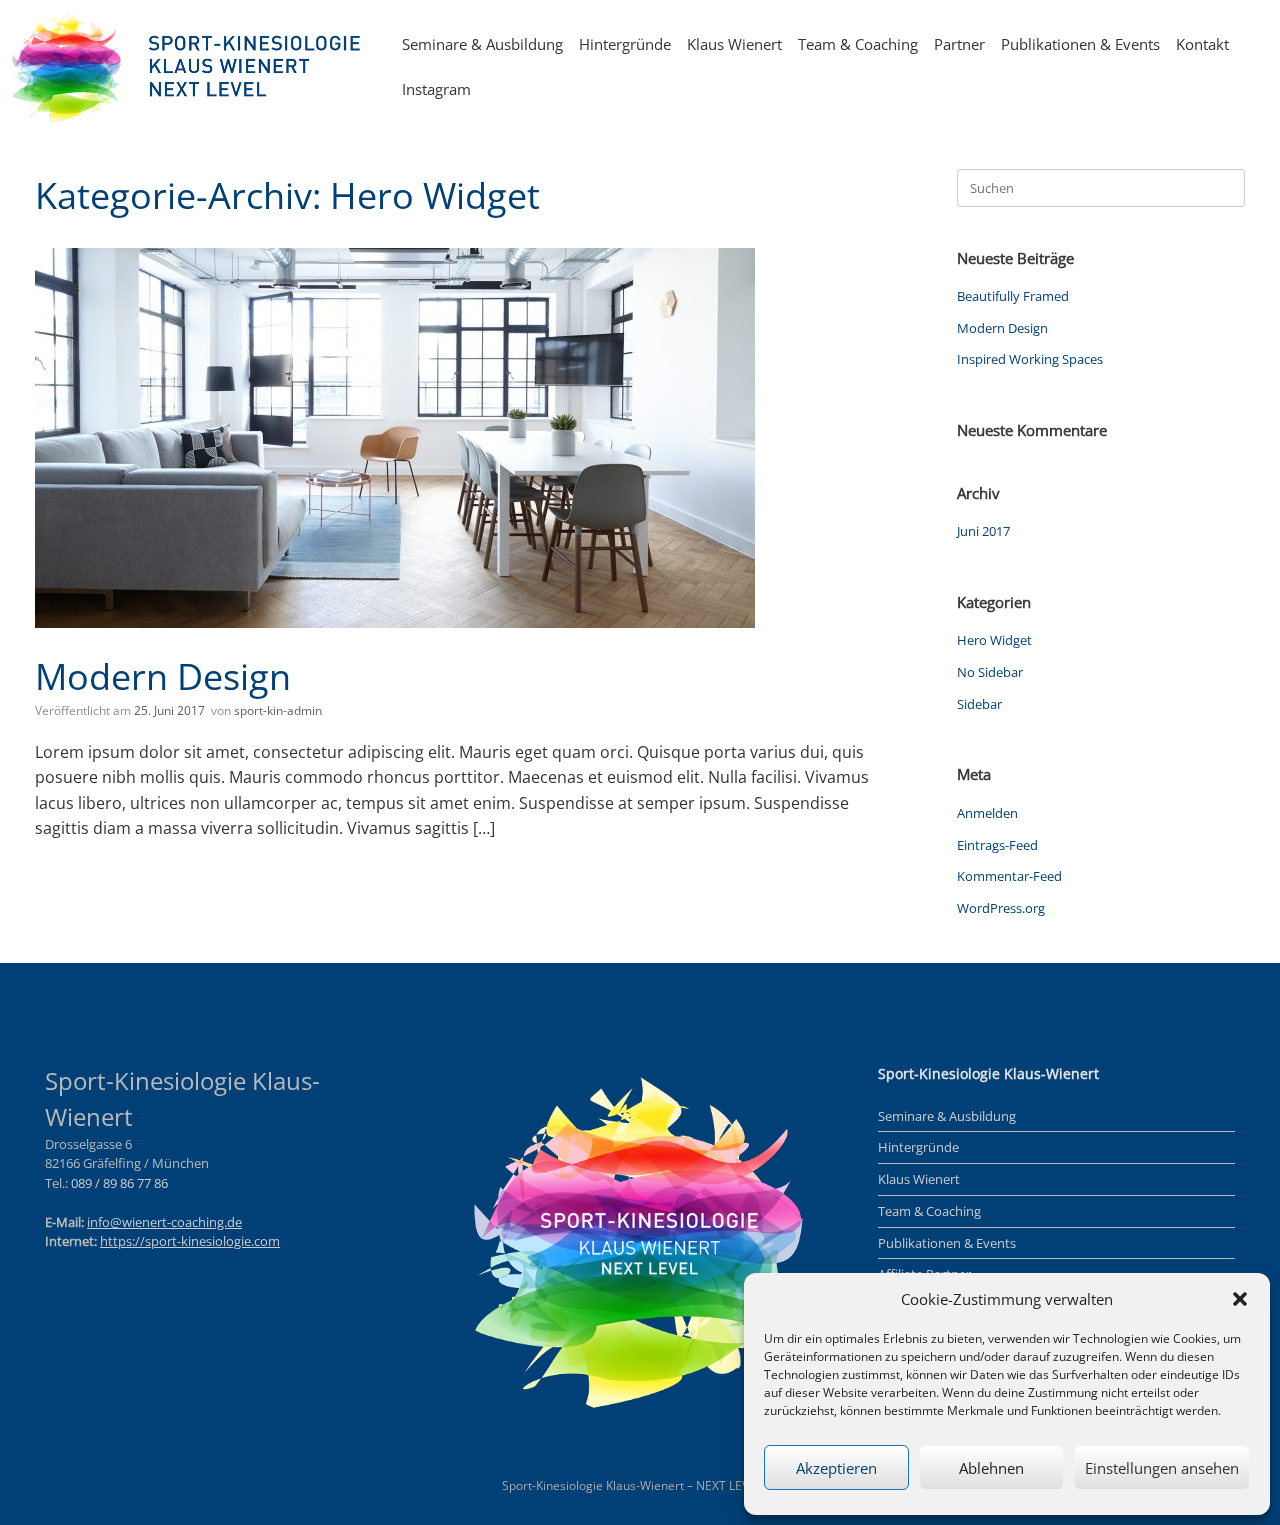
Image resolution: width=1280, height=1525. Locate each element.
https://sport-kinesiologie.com (190, 1241)
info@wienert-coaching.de (164, 1222)
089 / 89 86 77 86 (119, 1183)
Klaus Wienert (734, 44)
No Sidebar (990, 672)
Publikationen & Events (1080, 44)
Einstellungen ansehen (1162, 1468)
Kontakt (1202, 44)
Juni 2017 (983, 531)
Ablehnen (991, 1468)
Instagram (436, 89)
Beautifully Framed (1013, 296)
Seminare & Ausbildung (482, 44)
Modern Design (163, 676)
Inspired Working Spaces (1030, 359)
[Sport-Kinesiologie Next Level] (189, 67)
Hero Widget (994, 640)
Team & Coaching (858, 44)
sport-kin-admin (278, 710)
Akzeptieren (836, 1468)
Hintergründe (625, 44)
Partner (959, 44)
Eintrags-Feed (997, 845)
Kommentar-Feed (1009, 876)
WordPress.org (1001, 908)
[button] (1240, 1299)
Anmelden (987, 813)
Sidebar (979, 704)
